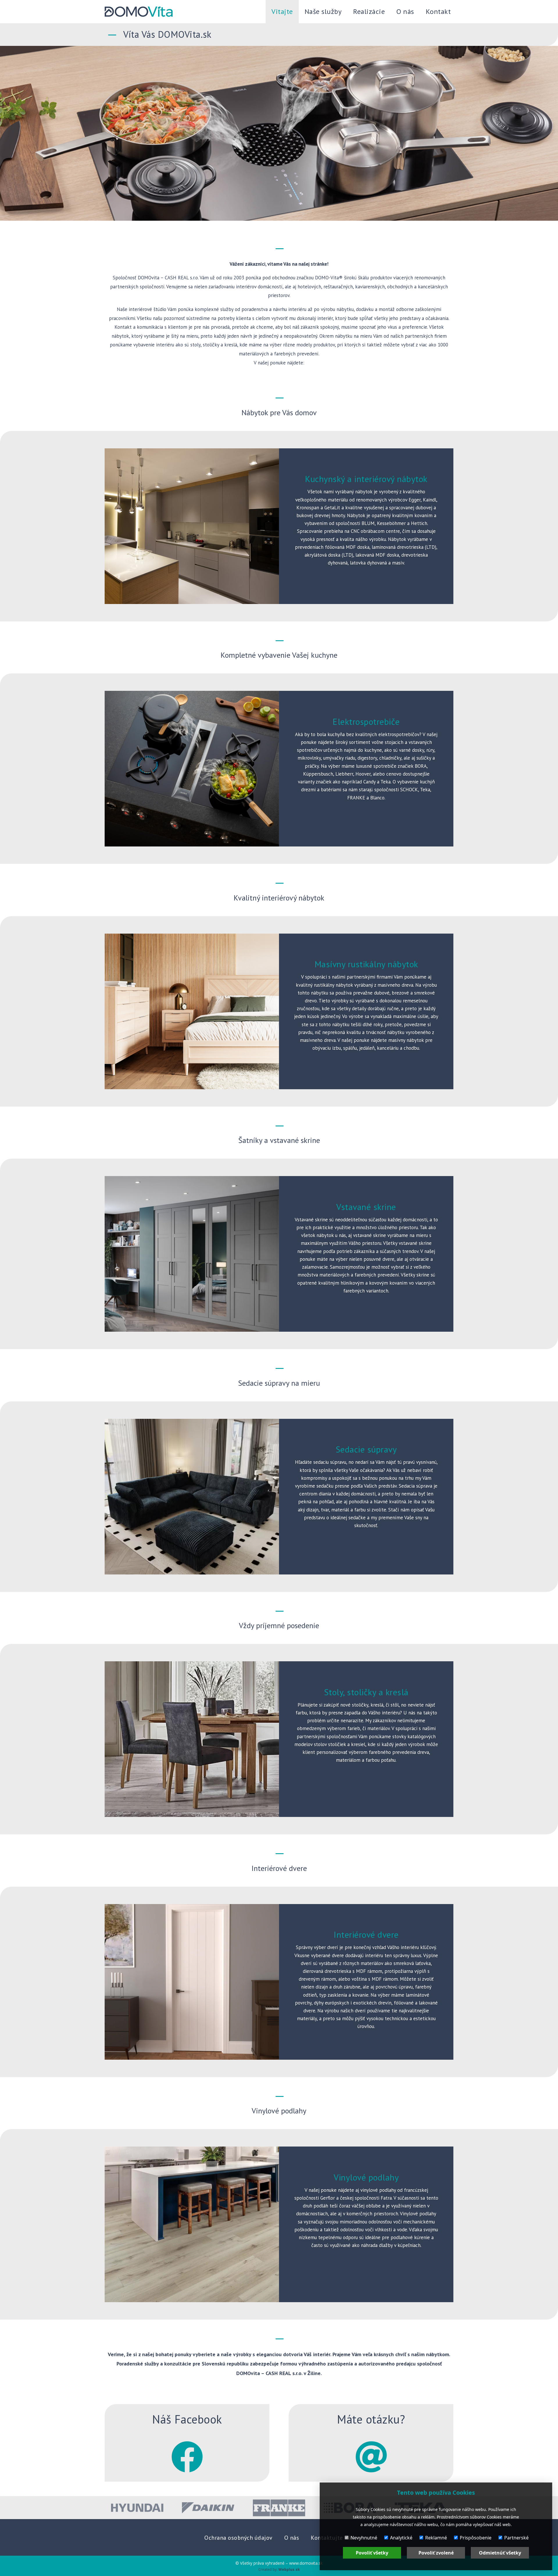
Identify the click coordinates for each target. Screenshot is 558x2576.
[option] (137, 2508)
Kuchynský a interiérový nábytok (366, 479)
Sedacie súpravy (366, 1449)
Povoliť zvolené (436, 2553)
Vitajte (282, 11)
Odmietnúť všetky (500, 2553)
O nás (405, 11)
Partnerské (516, 2538)
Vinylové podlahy (366, 2177)
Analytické (401, 2538)
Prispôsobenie (476, 2538)
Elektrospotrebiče (366, 721)
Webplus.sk (289, 2569)
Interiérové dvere (366, 1934)
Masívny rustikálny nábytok (366, 964)
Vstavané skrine (366, 1207)
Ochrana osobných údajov (238, 2538)
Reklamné (436, 2538)
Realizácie (369, 11)
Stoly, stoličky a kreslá (366, 1692)
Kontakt (438, 11)
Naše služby (323, 11)
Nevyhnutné (364, 2538)
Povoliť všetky (372, 2553)
